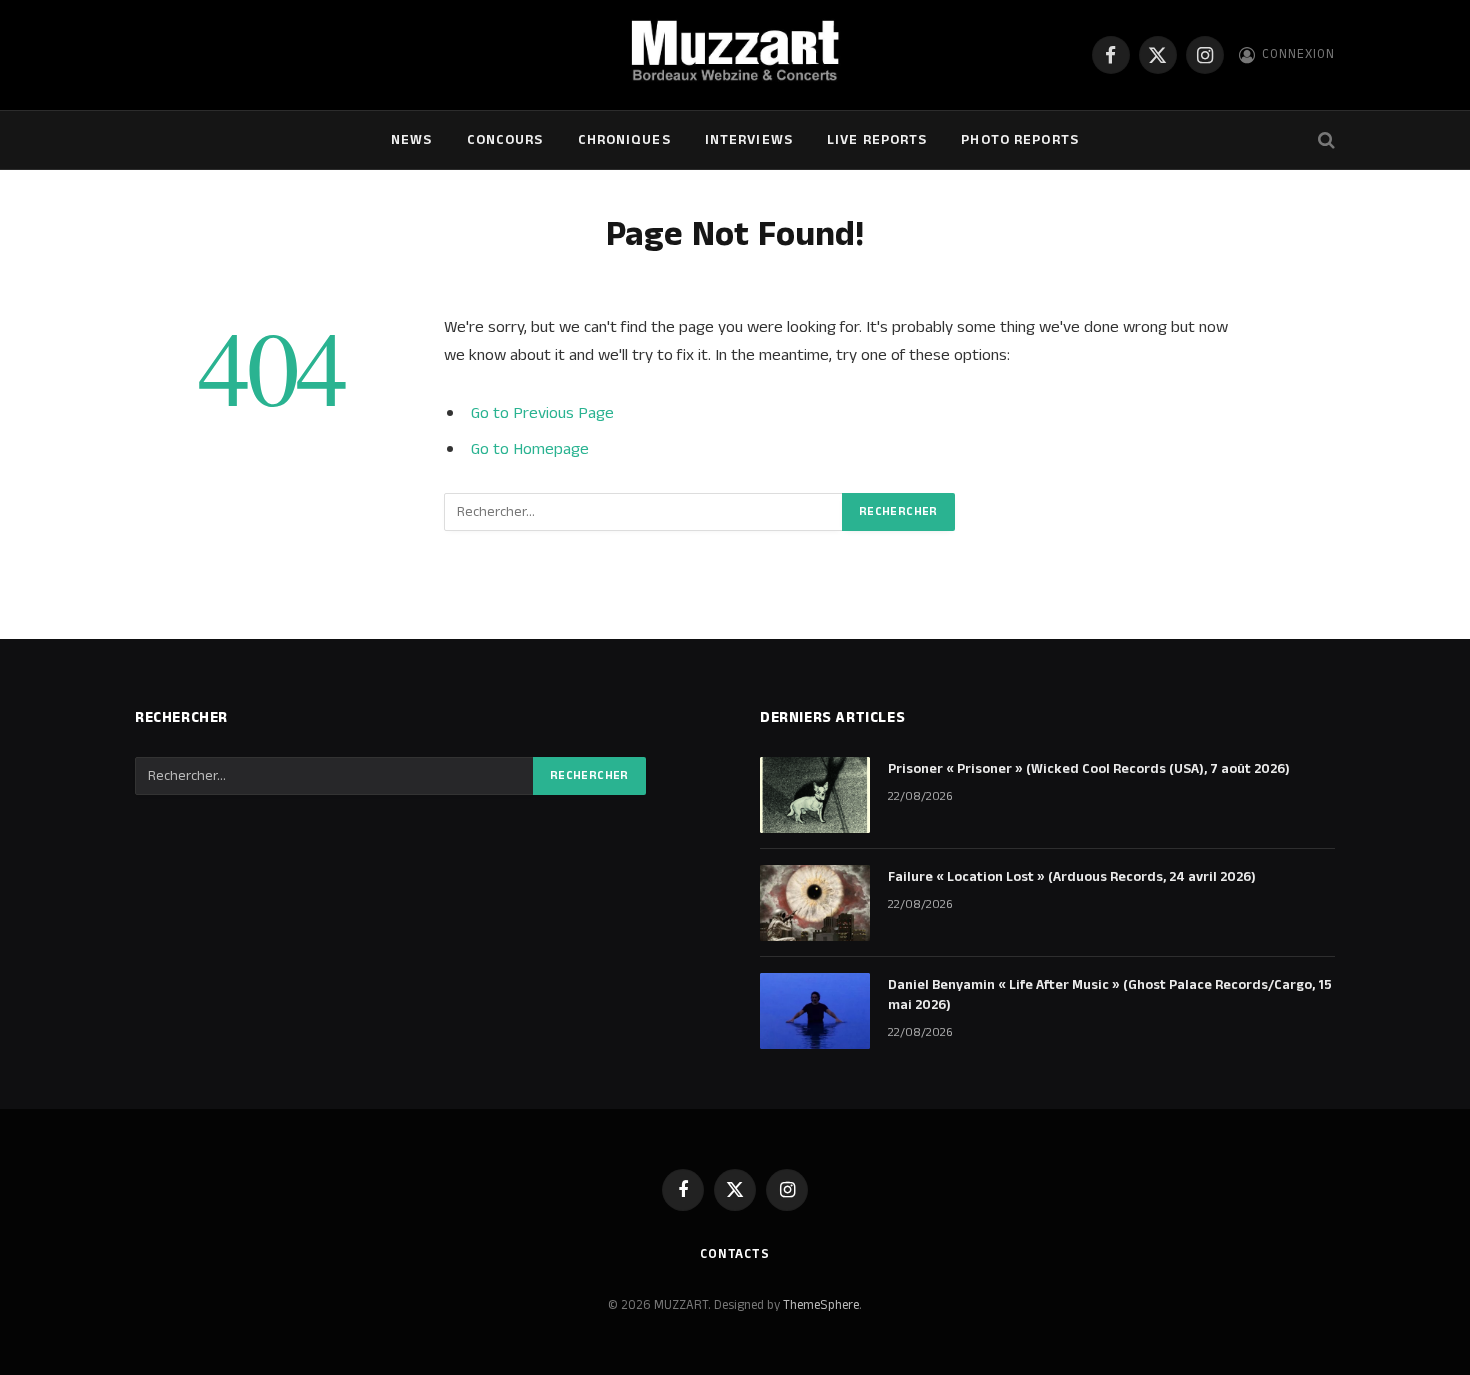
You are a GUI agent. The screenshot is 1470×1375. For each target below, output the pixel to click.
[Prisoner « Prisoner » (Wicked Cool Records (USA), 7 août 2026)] (815, 795)
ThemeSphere (821, 1305)
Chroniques (624, 140)
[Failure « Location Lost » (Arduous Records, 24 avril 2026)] (815, 903)
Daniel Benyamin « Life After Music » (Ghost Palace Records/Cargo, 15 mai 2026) (1110, 995)
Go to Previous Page (542, 413)
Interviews (749, 140)
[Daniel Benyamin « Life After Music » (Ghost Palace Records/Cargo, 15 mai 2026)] (815, 1011)
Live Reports (877, 140)
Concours (505, 140)
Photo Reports (1020, 140)
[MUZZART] (734, 55)
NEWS (411, 140)
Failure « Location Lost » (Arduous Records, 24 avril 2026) (1072, 877)
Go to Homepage (530, 449)
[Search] (1324, 140)
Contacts (735, 1254)
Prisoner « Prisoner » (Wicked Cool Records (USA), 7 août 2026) (1089, 769)
